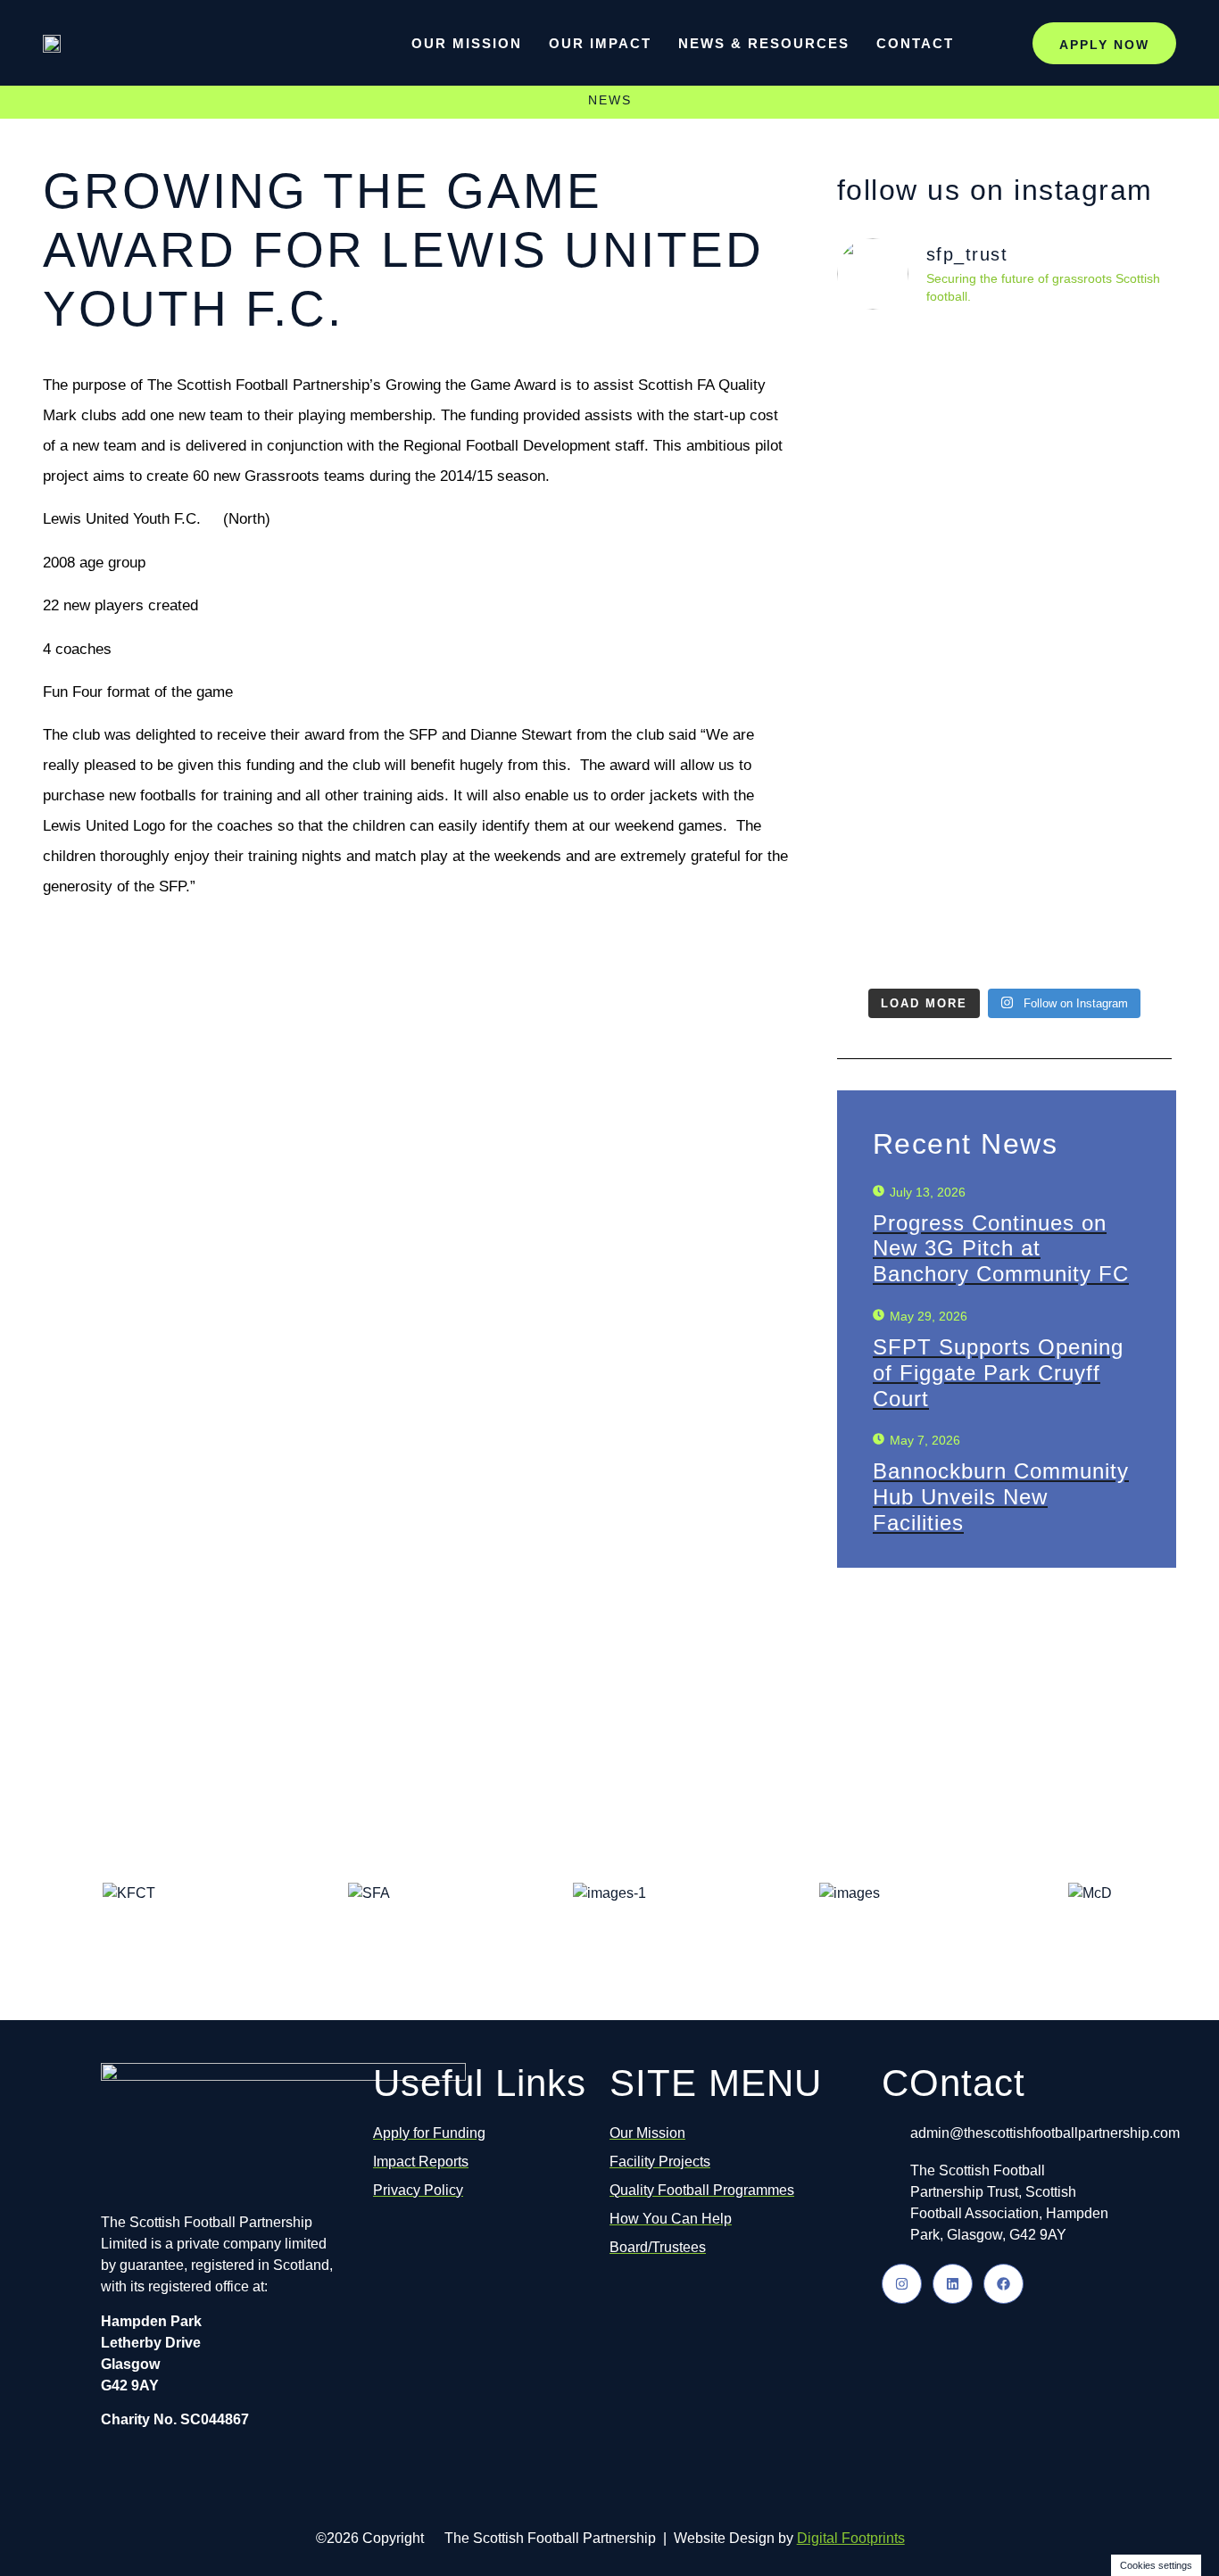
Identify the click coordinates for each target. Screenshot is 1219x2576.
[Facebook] (1003, 2284)
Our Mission (467, 43)
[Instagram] (902, 2284)
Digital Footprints (851, 2538)
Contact (915, 43)
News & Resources (764, 43)
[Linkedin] (953, 2284)
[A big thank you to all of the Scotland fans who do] (918, 620)
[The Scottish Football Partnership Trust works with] (1090, 652)
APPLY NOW (1104, 45)
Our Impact (600, 43)
